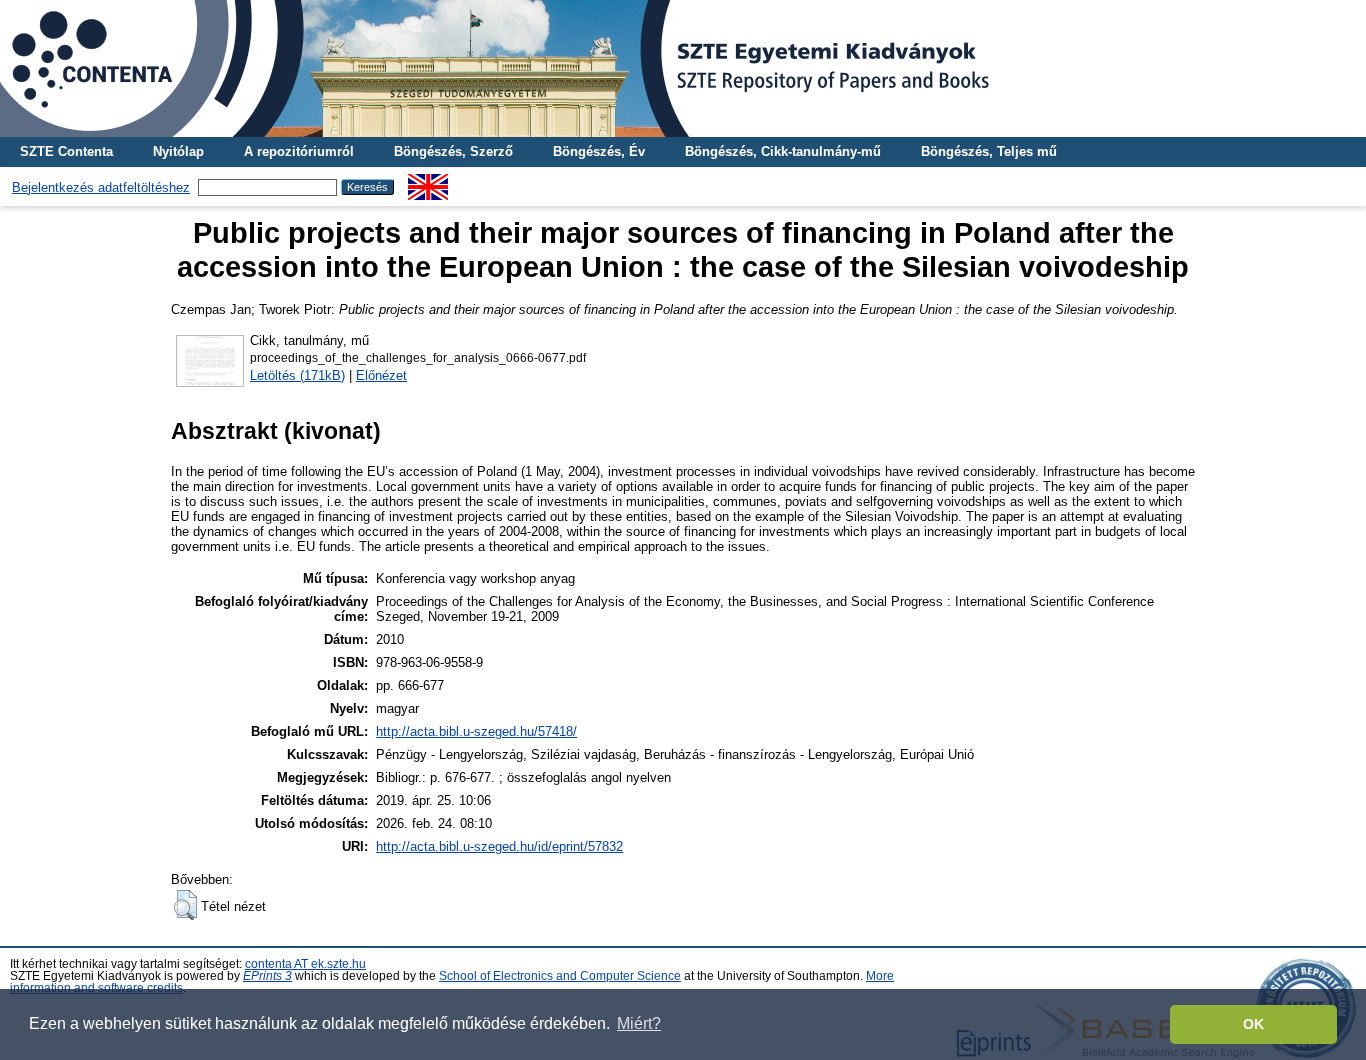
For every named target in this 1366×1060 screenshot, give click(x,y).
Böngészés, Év (599, 151)
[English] (428, 181)
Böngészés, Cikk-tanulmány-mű (783, 151)
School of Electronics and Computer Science (560, 976)
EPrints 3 (267, 976)
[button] (185, 905)
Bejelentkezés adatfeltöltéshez (101, 187)
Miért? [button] (639, 1023)
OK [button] (1253, 1024)
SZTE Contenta (66, 151)
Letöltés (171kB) (297, 375)
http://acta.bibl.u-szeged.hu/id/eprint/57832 (499, 846)
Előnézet (381, 375)
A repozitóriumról (299, 151)
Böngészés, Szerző (453, 151)
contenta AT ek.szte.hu (305, 964)
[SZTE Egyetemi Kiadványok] (683, 68)
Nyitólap (178, 151)
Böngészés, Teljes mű (989, 151)
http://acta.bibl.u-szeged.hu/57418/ (476, 731)
